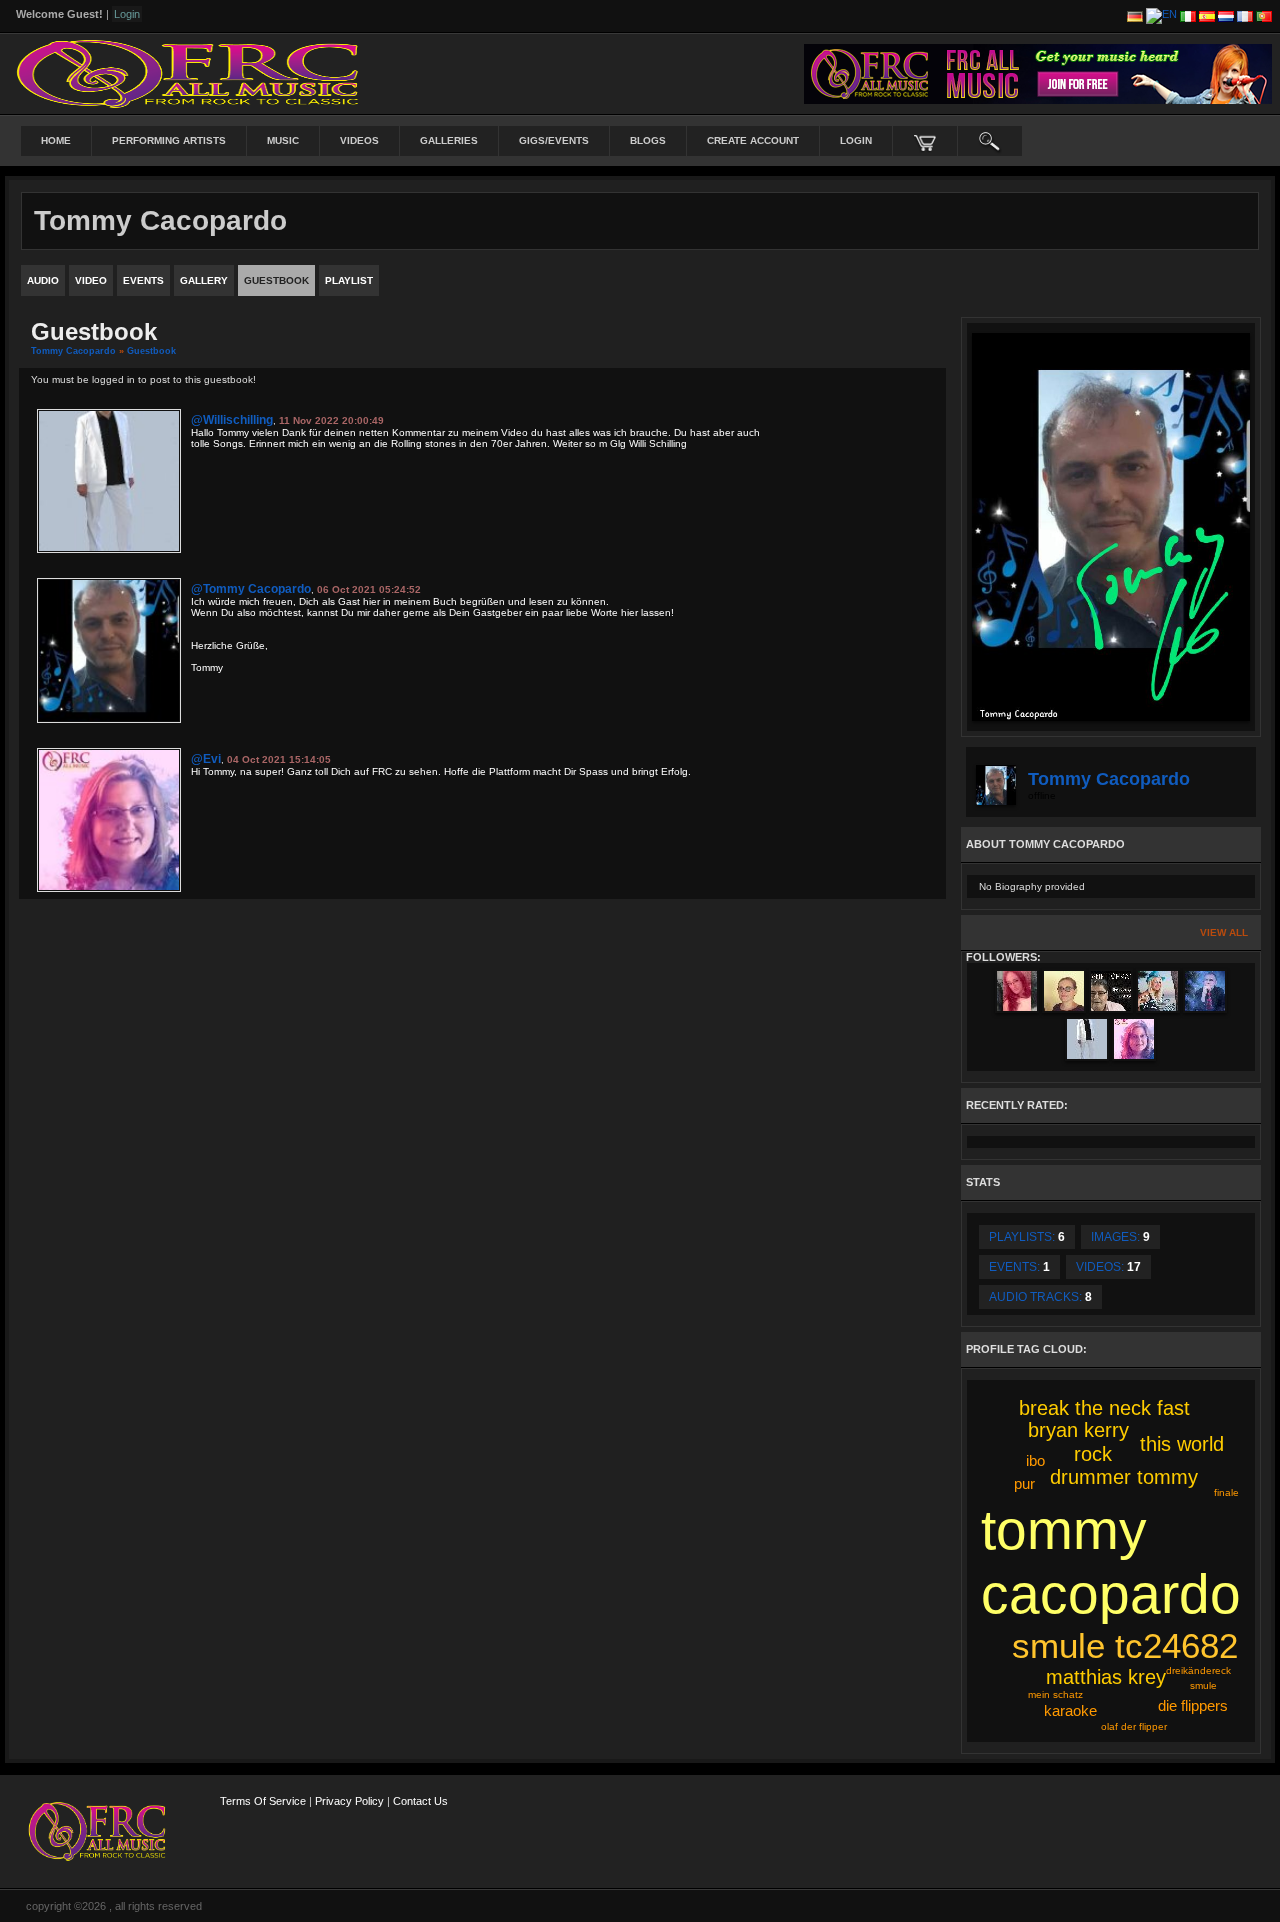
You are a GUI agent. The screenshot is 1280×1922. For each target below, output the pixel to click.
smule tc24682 (1125, 1645)
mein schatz (1055, 1694)
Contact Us (420, 1801)
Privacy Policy (349, 1801)
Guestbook (151, 351)
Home (56, 140)
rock (1093, 1454)
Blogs (648, 140)
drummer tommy (1124, 1477)
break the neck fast (1104, 1408)
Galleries (449, 140)
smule (1203, 1685)
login (856, 140)
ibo (1035, 1460)
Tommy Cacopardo (73, 351)
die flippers (1193, 1705)
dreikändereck (1198, 1670)
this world (1182, 1444)
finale (1226, 1492)
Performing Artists (169, 140)
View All (1224, 932)
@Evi (206, 759)
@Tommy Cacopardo (251, 589)
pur (1024, 1483)
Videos (359, 140)
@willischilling (232, 420)
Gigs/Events (554, 140)
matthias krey (1106, 1677)
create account (753, 140)
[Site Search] (990, 141)
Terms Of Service (263, 1801)
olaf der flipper (1134, 1726)
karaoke (1070, 1710)
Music (283, 140)
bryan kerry (1078, 1430)
